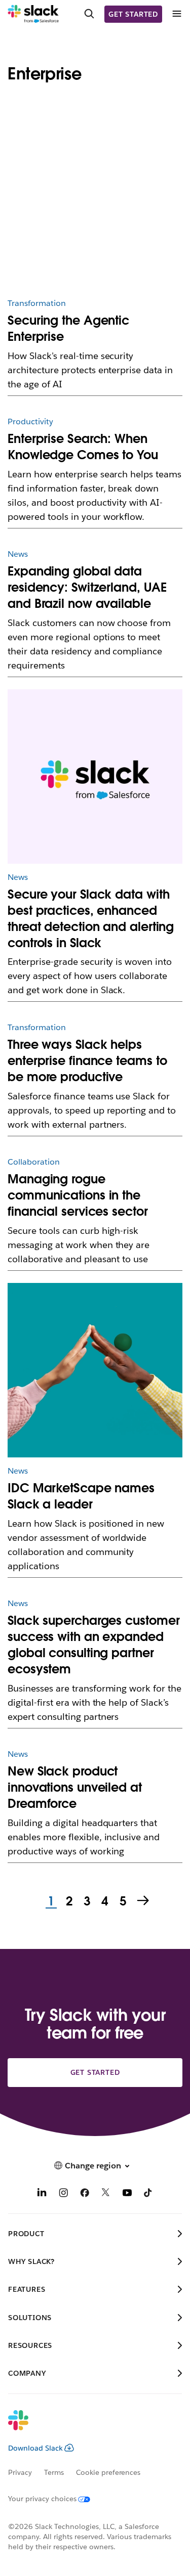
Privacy (20, 2472)
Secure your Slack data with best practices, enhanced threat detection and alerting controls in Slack (91, 919)
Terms (54, 2472)
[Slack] (33, 14)
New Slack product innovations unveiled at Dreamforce (75, 1787)
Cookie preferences (108, 2472)
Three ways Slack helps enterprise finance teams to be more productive (87, 1061)
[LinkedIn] (42, 2194)
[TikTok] (148, 2194)
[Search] (89, 14)
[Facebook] (85, 2194)
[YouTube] (127, 2194)
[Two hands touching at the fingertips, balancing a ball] (95, 1370)
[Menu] (176, 14)
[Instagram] (63, 2194)
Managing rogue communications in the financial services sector (78, 1195)
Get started (133, 14)
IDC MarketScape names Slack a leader (81, 1496)
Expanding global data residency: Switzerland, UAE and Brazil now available (87, 587)
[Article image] (95, 203)
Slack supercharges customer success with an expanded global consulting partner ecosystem (93, 1645)
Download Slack (35, 2448)
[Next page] (144, 1901)
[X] (106, 2194)
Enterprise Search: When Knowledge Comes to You (83, 447)
